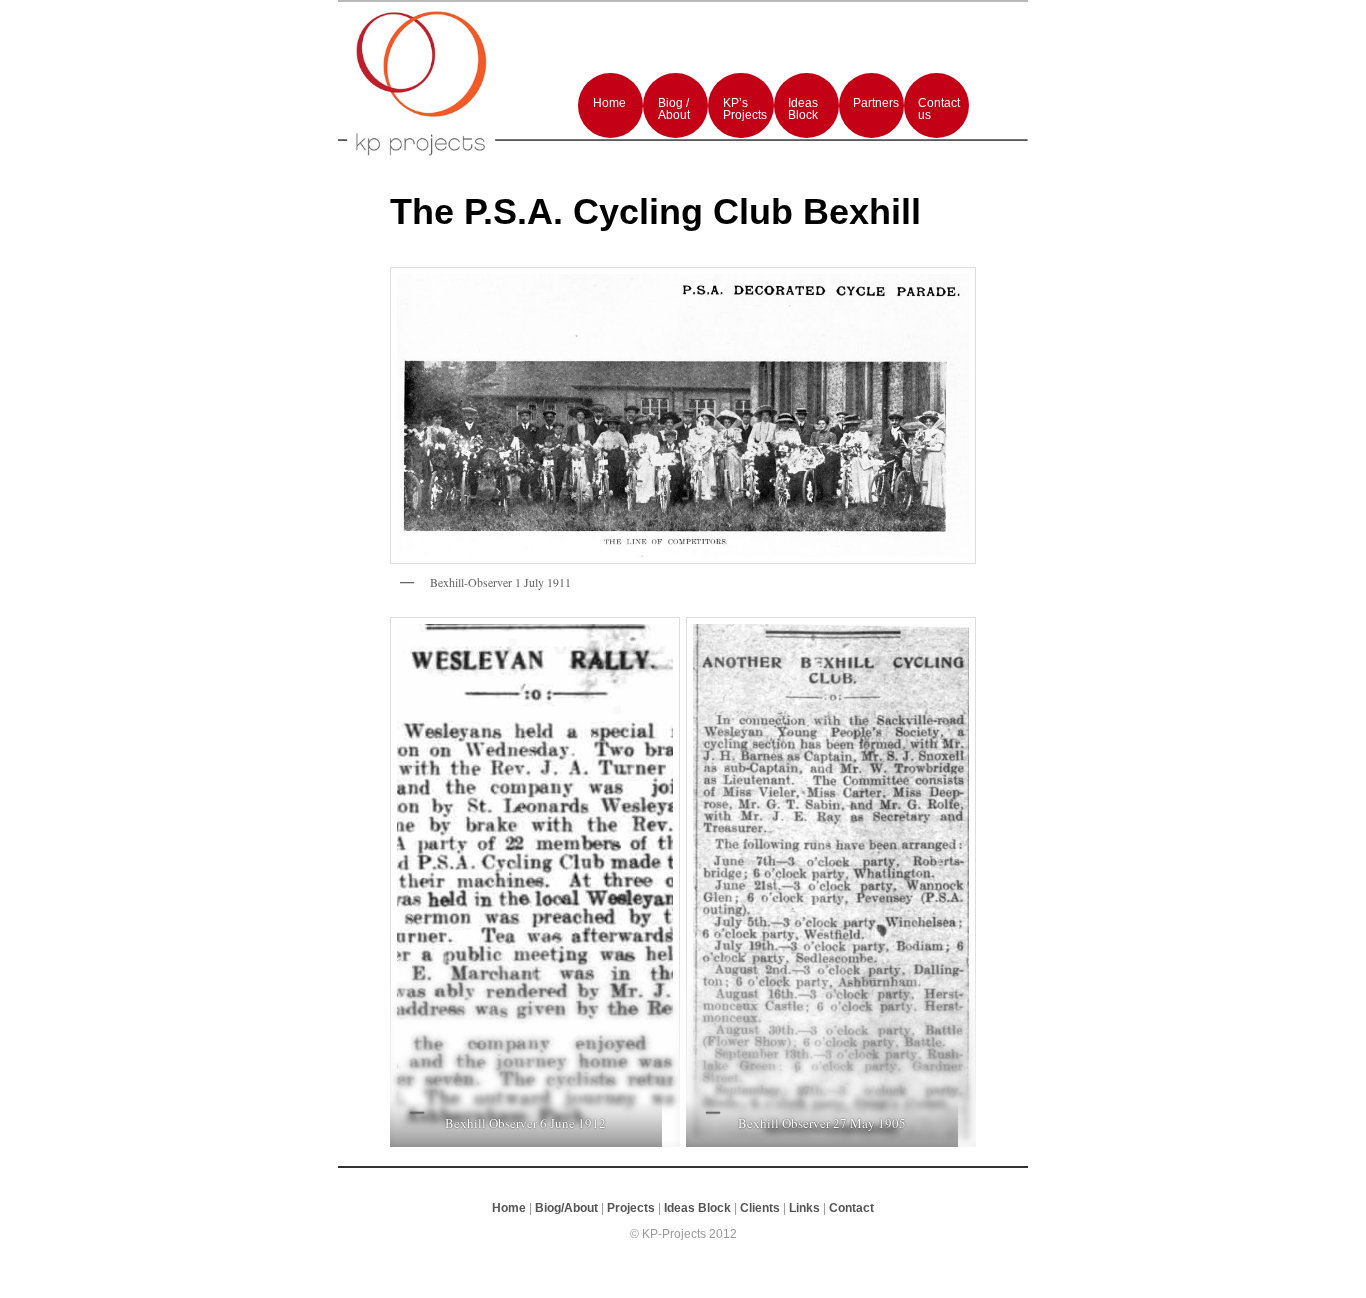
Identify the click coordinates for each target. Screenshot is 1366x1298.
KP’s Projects (745, 109)
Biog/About (566, 1208)
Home (609, 103)
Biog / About (674, 109)
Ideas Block (803, 109)
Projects (631, 1208)
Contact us (939, 109)
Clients (760, 1208)
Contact (851, 1208)
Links (804, 1208)
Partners (876, 103)
